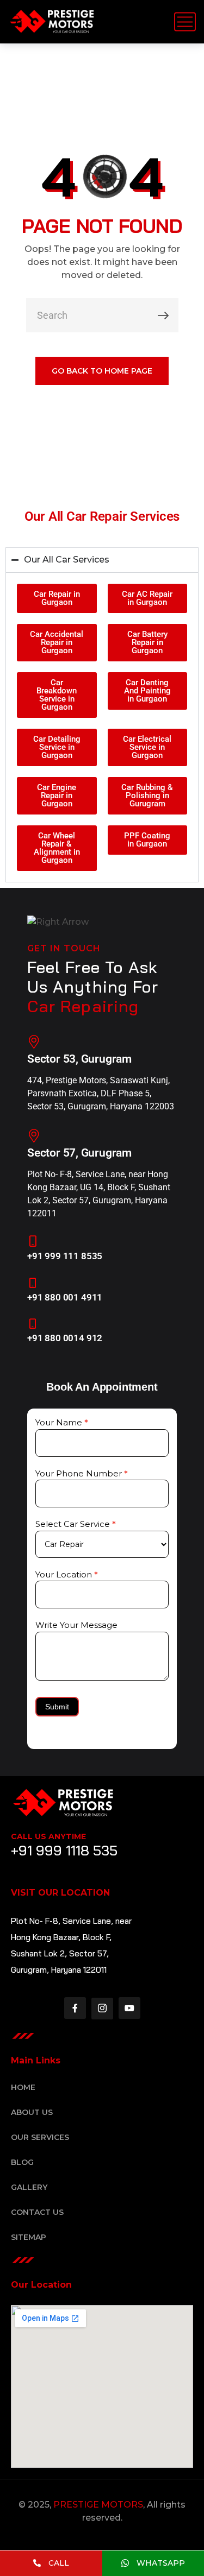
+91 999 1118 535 (64, 1850)
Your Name (62, 1422)
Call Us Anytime (48, 1836)
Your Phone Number (82, 1473)
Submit (57, 1707)
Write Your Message (76, 1625)
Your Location (67, 1574)
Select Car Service (76, 1524)
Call (58, 2563)
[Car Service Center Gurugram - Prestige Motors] (52, 22)
